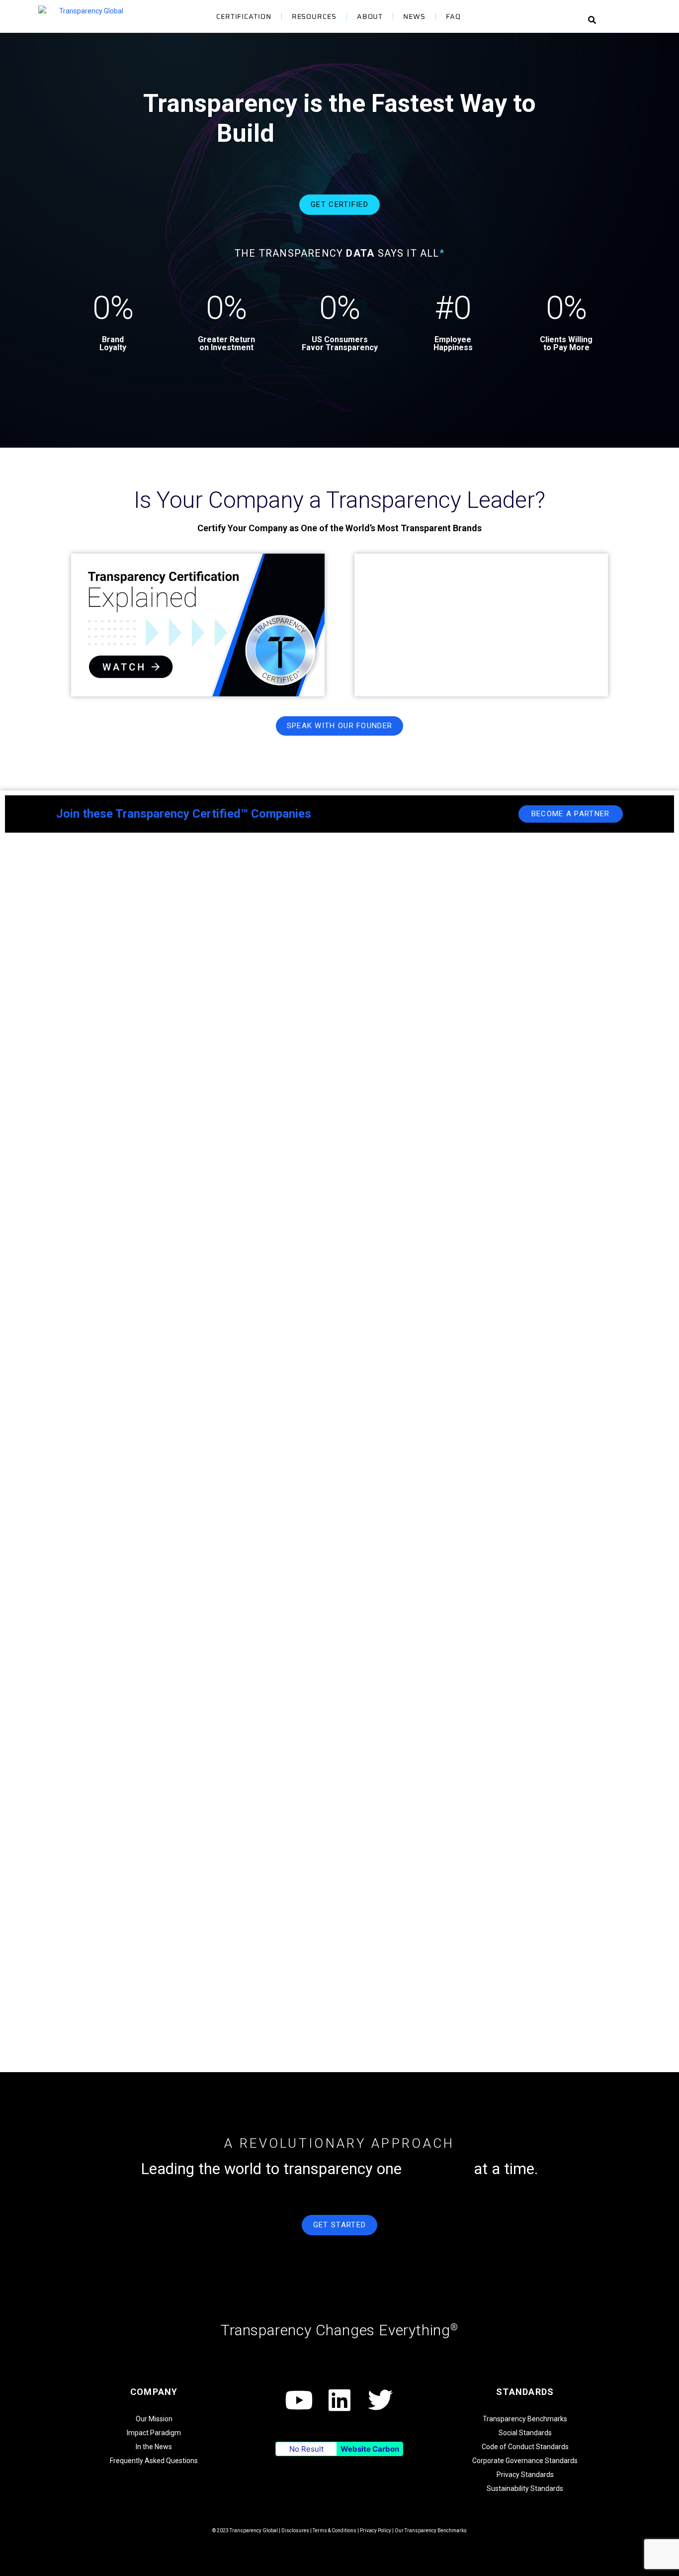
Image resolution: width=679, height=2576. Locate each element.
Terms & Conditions (335, 2530)
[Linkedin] (339, 2400)
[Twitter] (380, 2400)
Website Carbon (370, 2449)
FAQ (453, 16)
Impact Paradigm (154, 2433)
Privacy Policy (376, 2530)
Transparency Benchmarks (525, 2419)
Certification (244, 16)
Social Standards (525, 2433)
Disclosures (295, 2530)
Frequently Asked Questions (154, 2461)
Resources (314, 16)
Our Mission (154, 2419)
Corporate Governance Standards (525, 2461)
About (370, 16)
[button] (592, 20)
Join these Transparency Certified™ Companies (184, 814)
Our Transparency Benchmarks (431, 2530)
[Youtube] (299, 2400)
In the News (154, 2447)
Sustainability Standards (525, 2488)
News (414, 16)
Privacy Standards (525, 2475)
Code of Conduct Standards (525, 2447)
